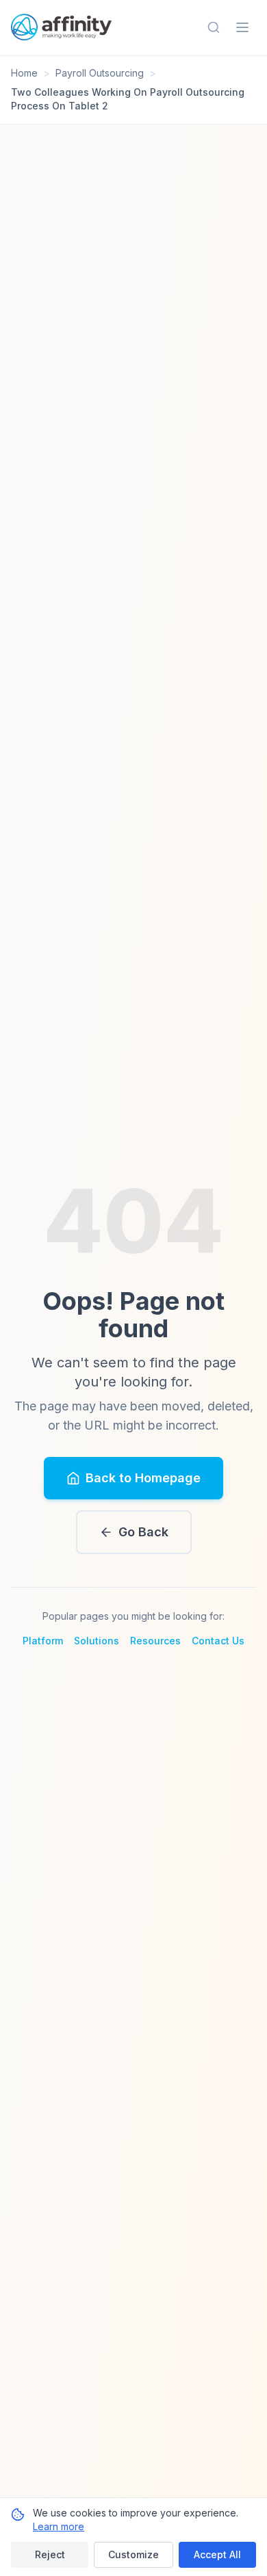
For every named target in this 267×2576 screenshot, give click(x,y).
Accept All (217, 2554)
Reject (50, 2554)
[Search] (214, 27)
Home (24, 73)
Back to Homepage (143, 1478)
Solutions (97, 1641)
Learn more (59, 2526)
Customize (133, 2554)
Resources (155, 1641)
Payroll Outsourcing (100, 73)
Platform (43, 1641)
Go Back (143, 1532)
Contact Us (218, 1641)
